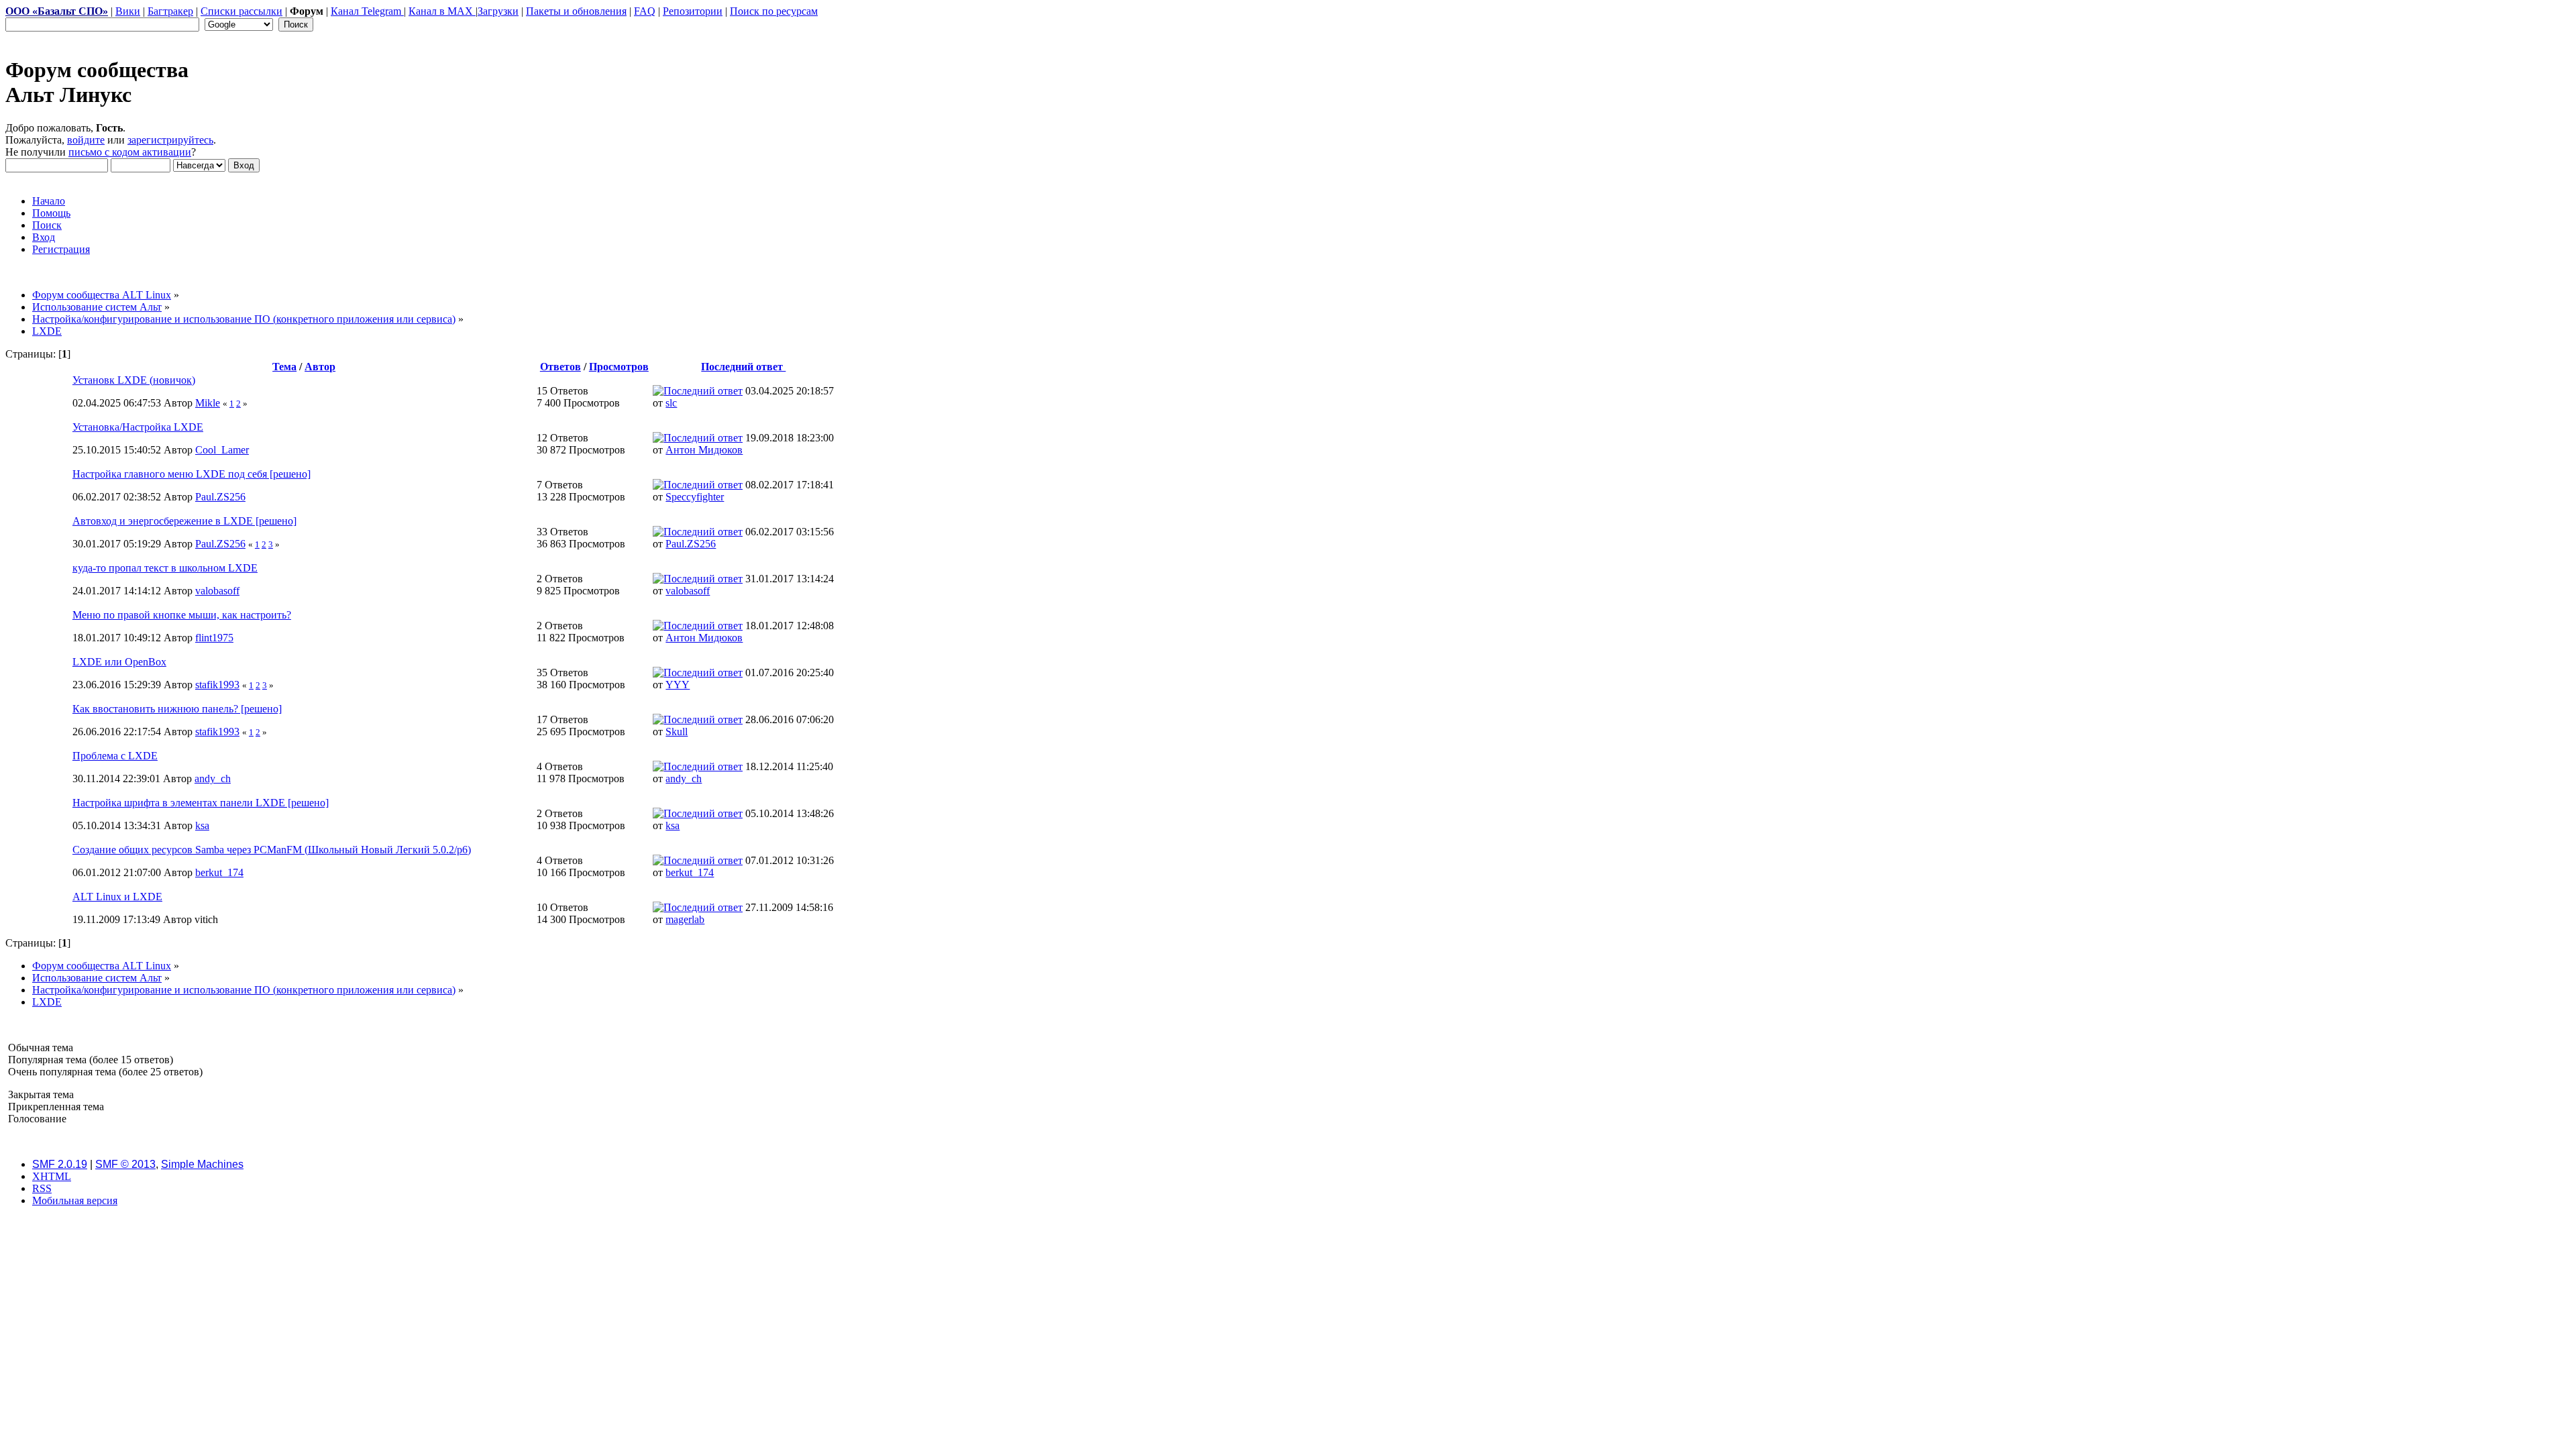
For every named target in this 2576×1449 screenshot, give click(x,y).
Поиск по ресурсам (774, 11)
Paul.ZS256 (220, 497)
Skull (677, 732)
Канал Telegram (367, 11)
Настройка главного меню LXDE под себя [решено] (192, 474)
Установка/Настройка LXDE (138, 427)
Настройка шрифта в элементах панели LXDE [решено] (201, 803)
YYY (678, 685)
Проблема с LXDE (115, 756)
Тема (284, 367)
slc (671, 403)
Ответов (560, 367)
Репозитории (693, 11)
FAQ (645, 11)
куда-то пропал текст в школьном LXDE (165, 568)
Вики (128, 11)
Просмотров (619, 367)
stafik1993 (217, 685)
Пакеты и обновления (576, 11)
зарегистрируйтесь (170, 140)
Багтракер (170, 11)
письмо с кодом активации (130, 152)
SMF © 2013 (125, 1164)
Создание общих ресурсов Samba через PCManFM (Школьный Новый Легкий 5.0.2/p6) (272, 850)
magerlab (685, 919)
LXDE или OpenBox (119, 662)
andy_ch (213, 779)
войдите (86, 140)
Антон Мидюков (704, 450)
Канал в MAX (442, 11)
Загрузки (498, 11)
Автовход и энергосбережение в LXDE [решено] (184, 521)
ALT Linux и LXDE (117, 897)
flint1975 (214, 638)
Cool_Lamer (222, 450)
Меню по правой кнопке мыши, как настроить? (182, 615)
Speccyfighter (695, 497)
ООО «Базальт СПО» (57, 11)
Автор (320, 367)
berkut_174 (219, 872)
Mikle (208, 403)
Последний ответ (743, 367)
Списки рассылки (241, 11)
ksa (202, 825)
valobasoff (217, 591)
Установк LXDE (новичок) (134, 380)
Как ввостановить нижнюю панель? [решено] (177, 709)
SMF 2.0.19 (60, 1164)
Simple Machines (202, 1164)
